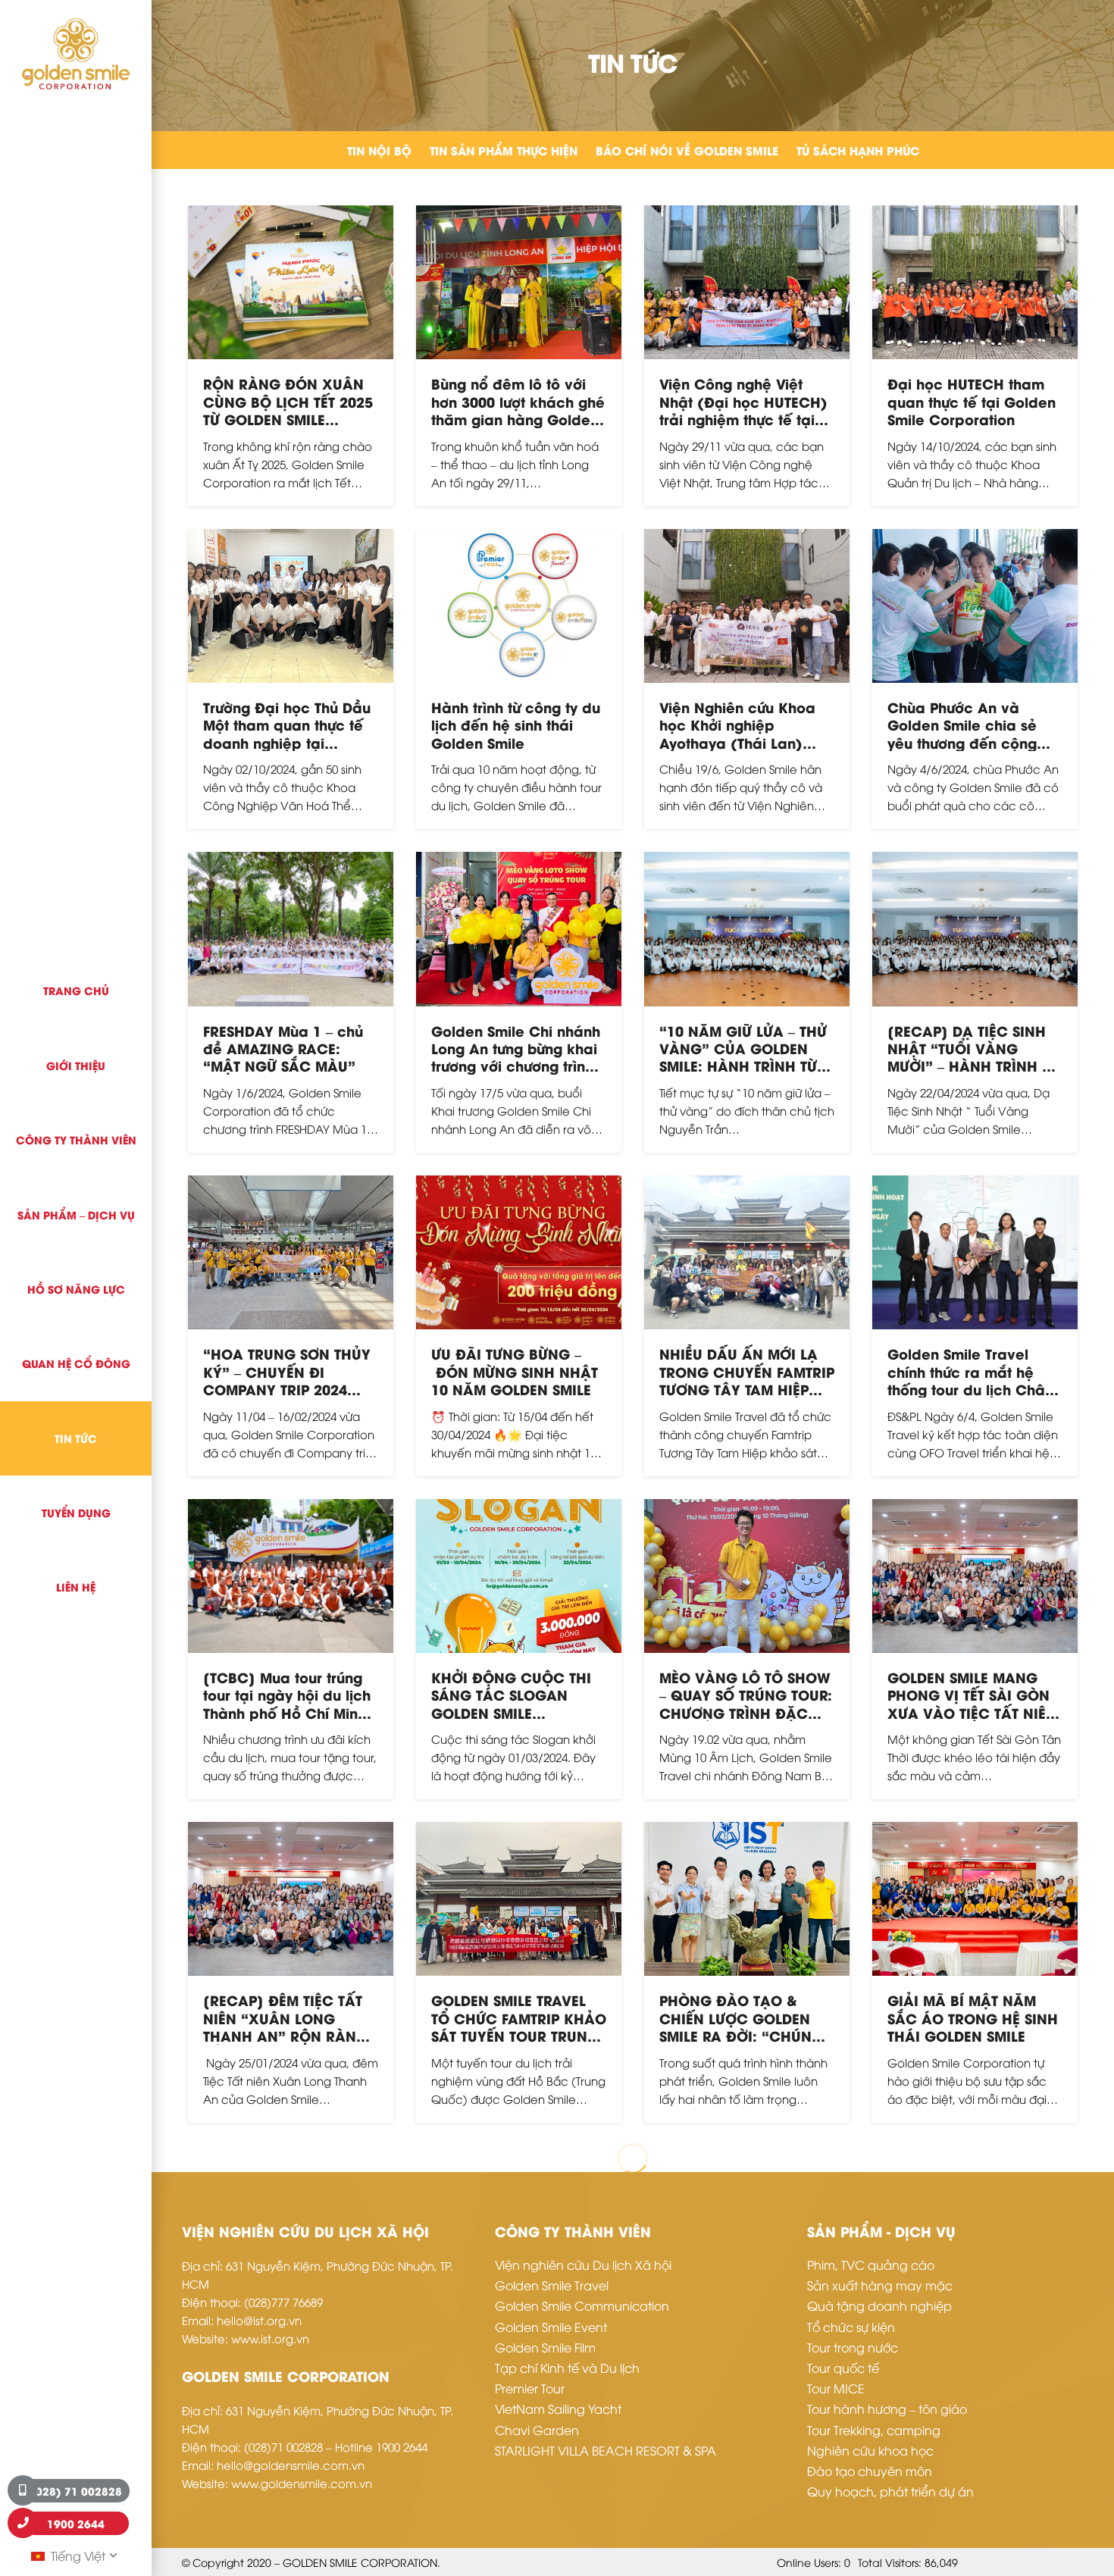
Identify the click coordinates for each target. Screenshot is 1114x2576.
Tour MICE (836, 2388)
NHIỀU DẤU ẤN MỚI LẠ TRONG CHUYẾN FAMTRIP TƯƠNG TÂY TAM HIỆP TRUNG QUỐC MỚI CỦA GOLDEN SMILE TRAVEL (747, 1389)
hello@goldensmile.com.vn (291, 2465)
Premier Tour (530, 2388)
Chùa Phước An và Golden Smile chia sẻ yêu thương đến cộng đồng (962, 733)
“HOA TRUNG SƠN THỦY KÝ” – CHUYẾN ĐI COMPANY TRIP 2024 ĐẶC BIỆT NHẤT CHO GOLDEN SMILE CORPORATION (287, 1398)
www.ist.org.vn (270, 2338)
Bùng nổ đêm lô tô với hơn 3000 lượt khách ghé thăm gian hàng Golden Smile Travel (518, 410)
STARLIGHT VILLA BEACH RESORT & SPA (606, 2450)
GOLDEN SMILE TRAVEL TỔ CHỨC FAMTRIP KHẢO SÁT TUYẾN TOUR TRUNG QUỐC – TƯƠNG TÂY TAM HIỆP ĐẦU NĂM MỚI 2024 (519, 2035)
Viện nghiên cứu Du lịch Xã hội (583, 2265)
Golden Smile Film (545, 2347)
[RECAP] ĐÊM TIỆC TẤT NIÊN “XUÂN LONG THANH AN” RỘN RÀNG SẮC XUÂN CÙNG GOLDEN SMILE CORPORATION (285, 2044)
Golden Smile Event (551, 2327)
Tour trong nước (853, 2347)
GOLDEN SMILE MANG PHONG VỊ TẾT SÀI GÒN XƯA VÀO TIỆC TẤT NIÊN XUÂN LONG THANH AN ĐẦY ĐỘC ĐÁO (972, 1712)
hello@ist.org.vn (259, 2320)
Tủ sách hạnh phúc (858, 150)
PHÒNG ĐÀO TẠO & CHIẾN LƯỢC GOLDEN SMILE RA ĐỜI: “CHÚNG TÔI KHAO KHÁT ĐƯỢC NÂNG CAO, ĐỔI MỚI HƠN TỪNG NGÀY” (741, 2044)
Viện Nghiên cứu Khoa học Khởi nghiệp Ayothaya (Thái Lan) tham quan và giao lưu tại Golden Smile (740, 742)
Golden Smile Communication (582, 2305)
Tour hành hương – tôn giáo (887, 2409)
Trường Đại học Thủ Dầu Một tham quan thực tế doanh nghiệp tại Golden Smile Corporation (287, 742)
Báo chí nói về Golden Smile (687, 150)
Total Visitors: (891, 2562)
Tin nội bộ (379, 150)
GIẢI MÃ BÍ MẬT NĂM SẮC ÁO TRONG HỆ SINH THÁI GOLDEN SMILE (973, 2017)
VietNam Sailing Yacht (558, 2409)
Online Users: (810, 2562)
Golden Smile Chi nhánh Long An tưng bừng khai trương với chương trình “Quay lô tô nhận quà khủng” (516, 1066)
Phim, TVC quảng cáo (871, 2265)
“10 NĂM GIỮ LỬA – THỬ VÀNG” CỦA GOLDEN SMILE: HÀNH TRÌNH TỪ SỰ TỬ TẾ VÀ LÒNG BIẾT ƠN (743, 1066)
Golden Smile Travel (552, 2285)
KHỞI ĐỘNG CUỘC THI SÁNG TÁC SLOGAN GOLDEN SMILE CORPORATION (511, 1703)
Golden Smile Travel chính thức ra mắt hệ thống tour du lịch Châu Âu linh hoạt (970, 1380)
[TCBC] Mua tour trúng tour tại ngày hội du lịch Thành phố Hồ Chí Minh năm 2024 (287, 1703)
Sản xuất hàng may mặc (880, 2285)
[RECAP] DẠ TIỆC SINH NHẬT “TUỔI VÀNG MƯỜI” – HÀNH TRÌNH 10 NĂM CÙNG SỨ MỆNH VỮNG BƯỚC (973, 1066)
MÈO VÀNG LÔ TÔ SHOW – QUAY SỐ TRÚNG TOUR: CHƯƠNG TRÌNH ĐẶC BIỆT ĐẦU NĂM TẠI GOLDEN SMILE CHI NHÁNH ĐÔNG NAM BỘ (746, 1721)
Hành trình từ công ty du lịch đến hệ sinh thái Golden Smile (516, 725)
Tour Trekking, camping (874, 2430)
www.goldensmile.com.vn (302, 2483)
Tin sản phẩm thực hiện (504, 150)
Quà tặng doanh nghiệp (879, 2305)
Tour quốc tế (843, 2368)
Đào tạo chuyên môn (870, 2471)
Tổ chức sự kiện (851, 2327)
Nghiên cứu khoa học (870, 2450)
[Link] (76, 54)
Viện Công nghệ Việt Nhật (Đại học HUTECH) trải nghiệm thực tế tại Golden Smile (743, 410)
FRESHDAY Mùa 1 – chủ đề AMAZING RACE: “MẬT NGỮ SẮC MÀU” (283, 1048)
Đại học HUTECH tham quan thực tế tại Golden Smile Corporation (972, 401)
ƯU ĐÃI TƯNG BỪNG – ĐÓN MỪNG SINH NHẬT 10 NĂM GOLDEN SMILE (515, 1371)
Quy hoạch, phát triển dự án (890, 2491)
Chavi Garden (537, 2430)
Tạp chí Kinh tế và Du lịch (567, 2368)
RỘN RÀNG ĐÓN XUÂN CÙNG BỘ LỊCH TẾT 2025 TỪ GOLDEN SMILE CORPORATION (288, 410)
